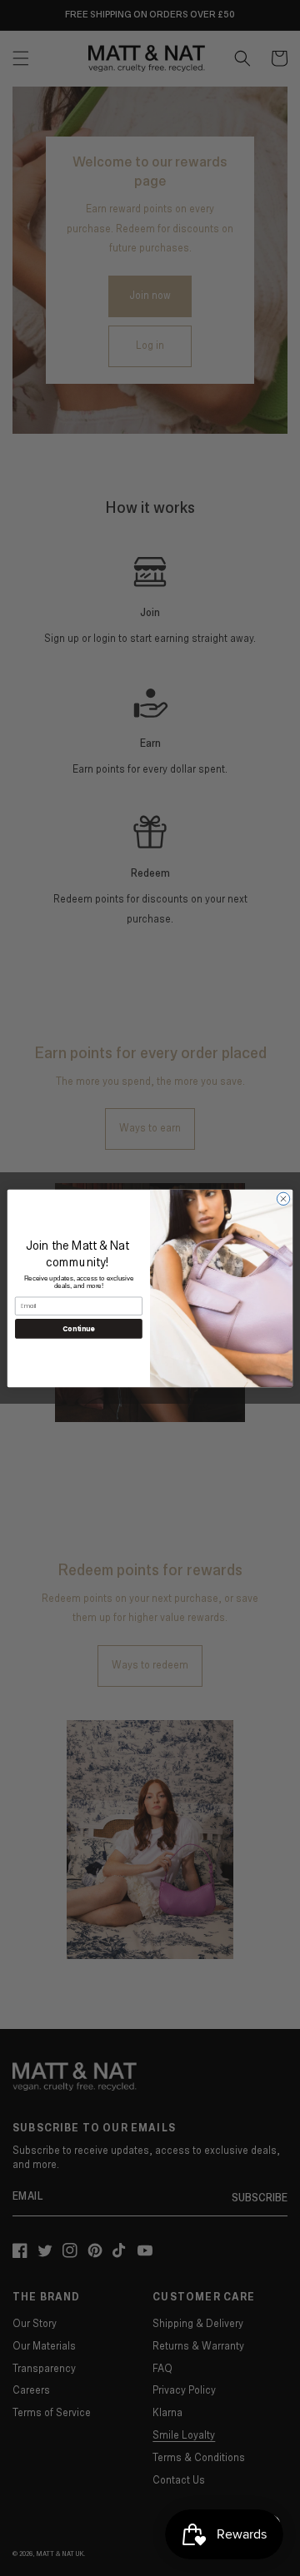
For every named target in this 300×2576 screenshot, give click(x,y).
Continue (78, 1328)
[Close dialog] (283, 1198)
